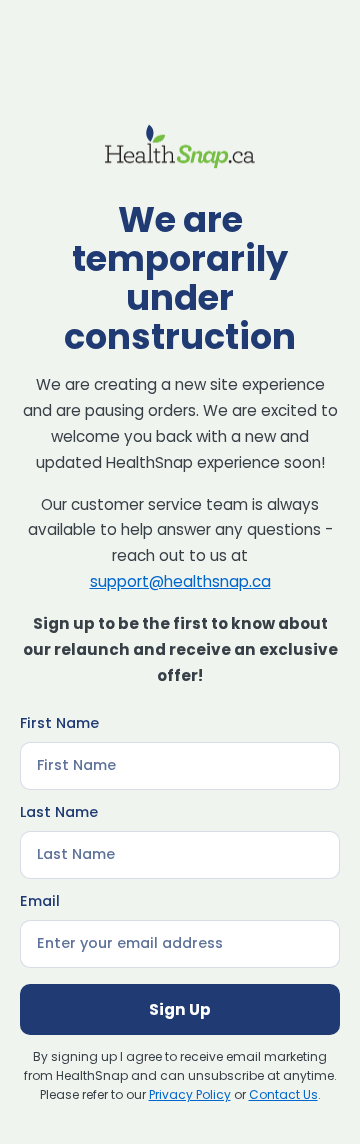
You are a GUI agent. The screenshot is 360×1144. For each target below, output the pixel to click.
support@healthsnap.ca (180, 581)
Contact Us (283, 1094)
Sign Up (180, 1009)
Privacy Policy (190, 1094)
